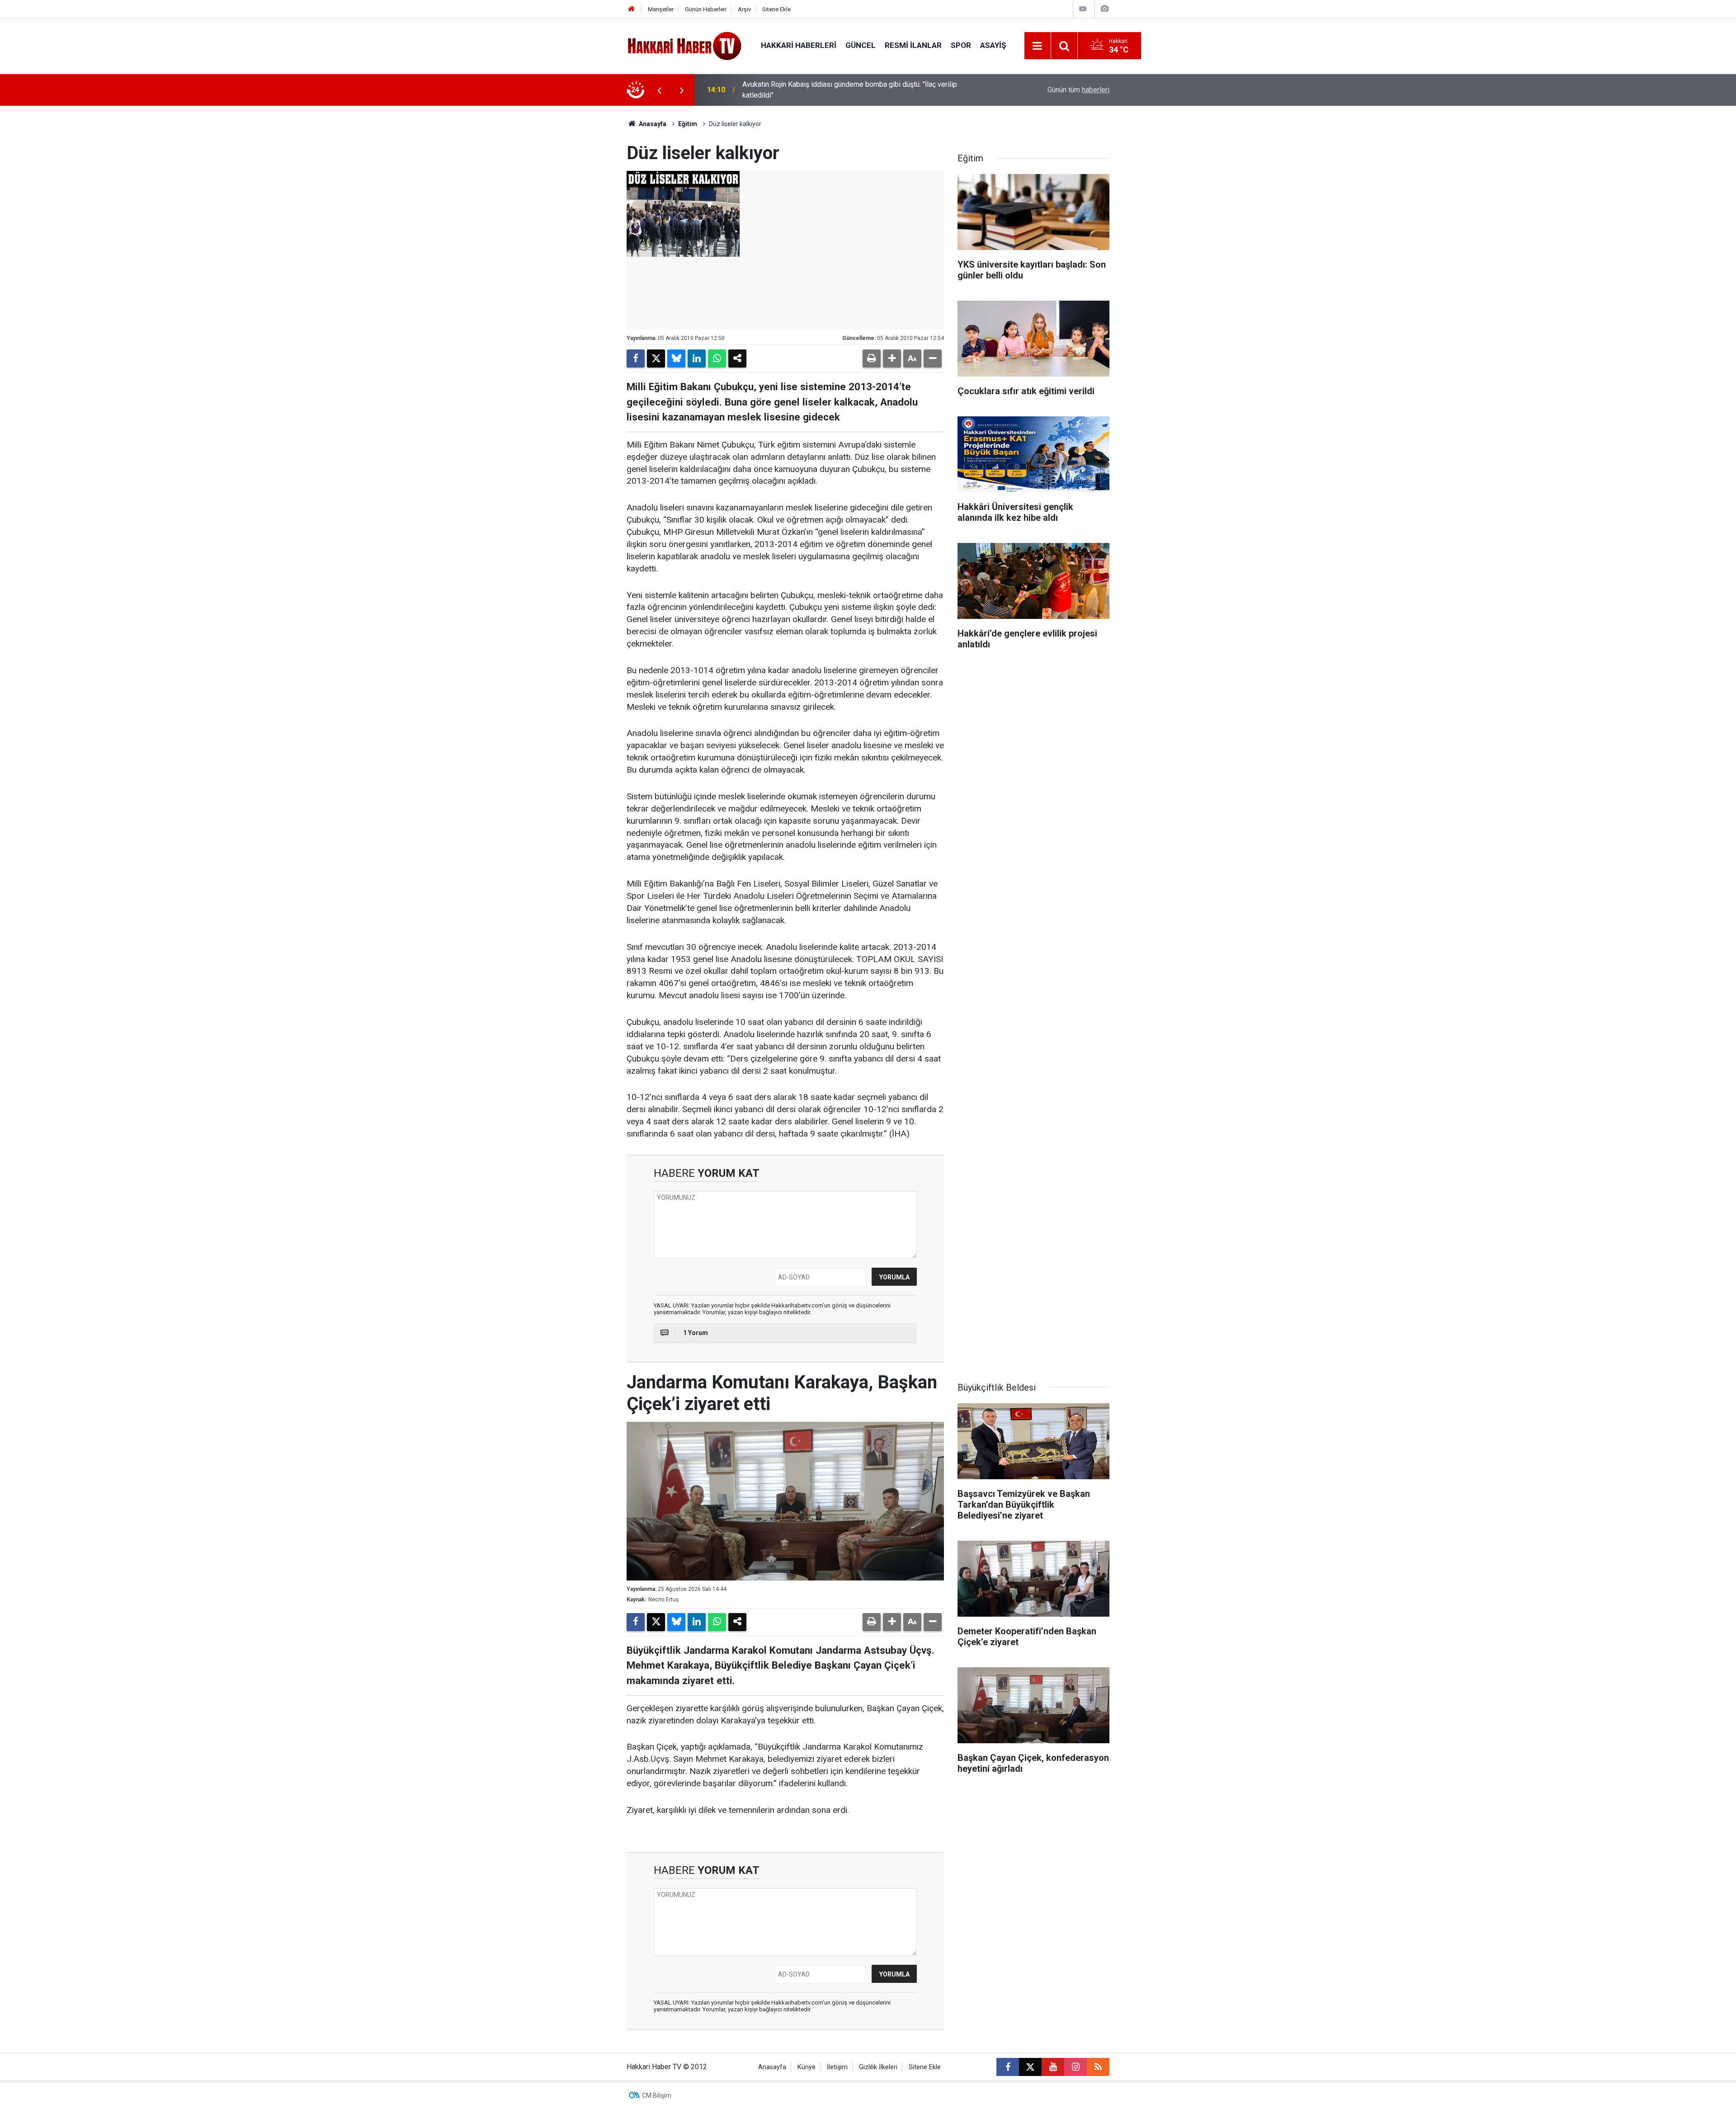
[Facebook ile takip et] (1008, 2067)
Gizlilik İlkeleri (878, 2067)
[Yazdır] (872, 359)
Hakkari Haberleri (799, 45)
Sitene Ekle (776, 9)
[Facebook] (636, 359)
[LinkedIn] (697, 359)
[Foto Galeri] (1104, 9)
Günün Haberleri (706, 9)
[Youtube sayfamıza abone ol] (1053, 2067)
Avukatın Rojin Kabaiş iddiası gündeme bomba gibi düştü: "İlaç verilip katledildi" (850, 90)
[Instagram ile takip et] (1076, 2067)
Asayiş (993, 45)
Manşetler (661, 9)
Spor (961, 45)
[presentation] (659, 90)
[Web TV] (1083, 9)
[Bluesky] (676, 359)
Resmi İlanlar (913, 45)
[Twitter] (656, 359)
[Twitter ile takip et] (1030, 2067)
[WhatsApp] (717, 359)
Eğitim (688, 124)
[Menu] (1038, 46)
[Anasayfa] (632, 9)
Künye (807, 2067)
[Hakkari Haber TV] (685, 45)
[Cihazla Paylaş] (737, 359)
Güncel (861, 45)
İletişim (837, 2067)
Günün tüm (1078, 90)
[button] (892, 359)
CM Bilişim (657, 2095)
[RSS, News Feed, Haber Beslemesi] (1098, 2067)
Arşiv (744, 9)
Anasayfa (652, 124)
